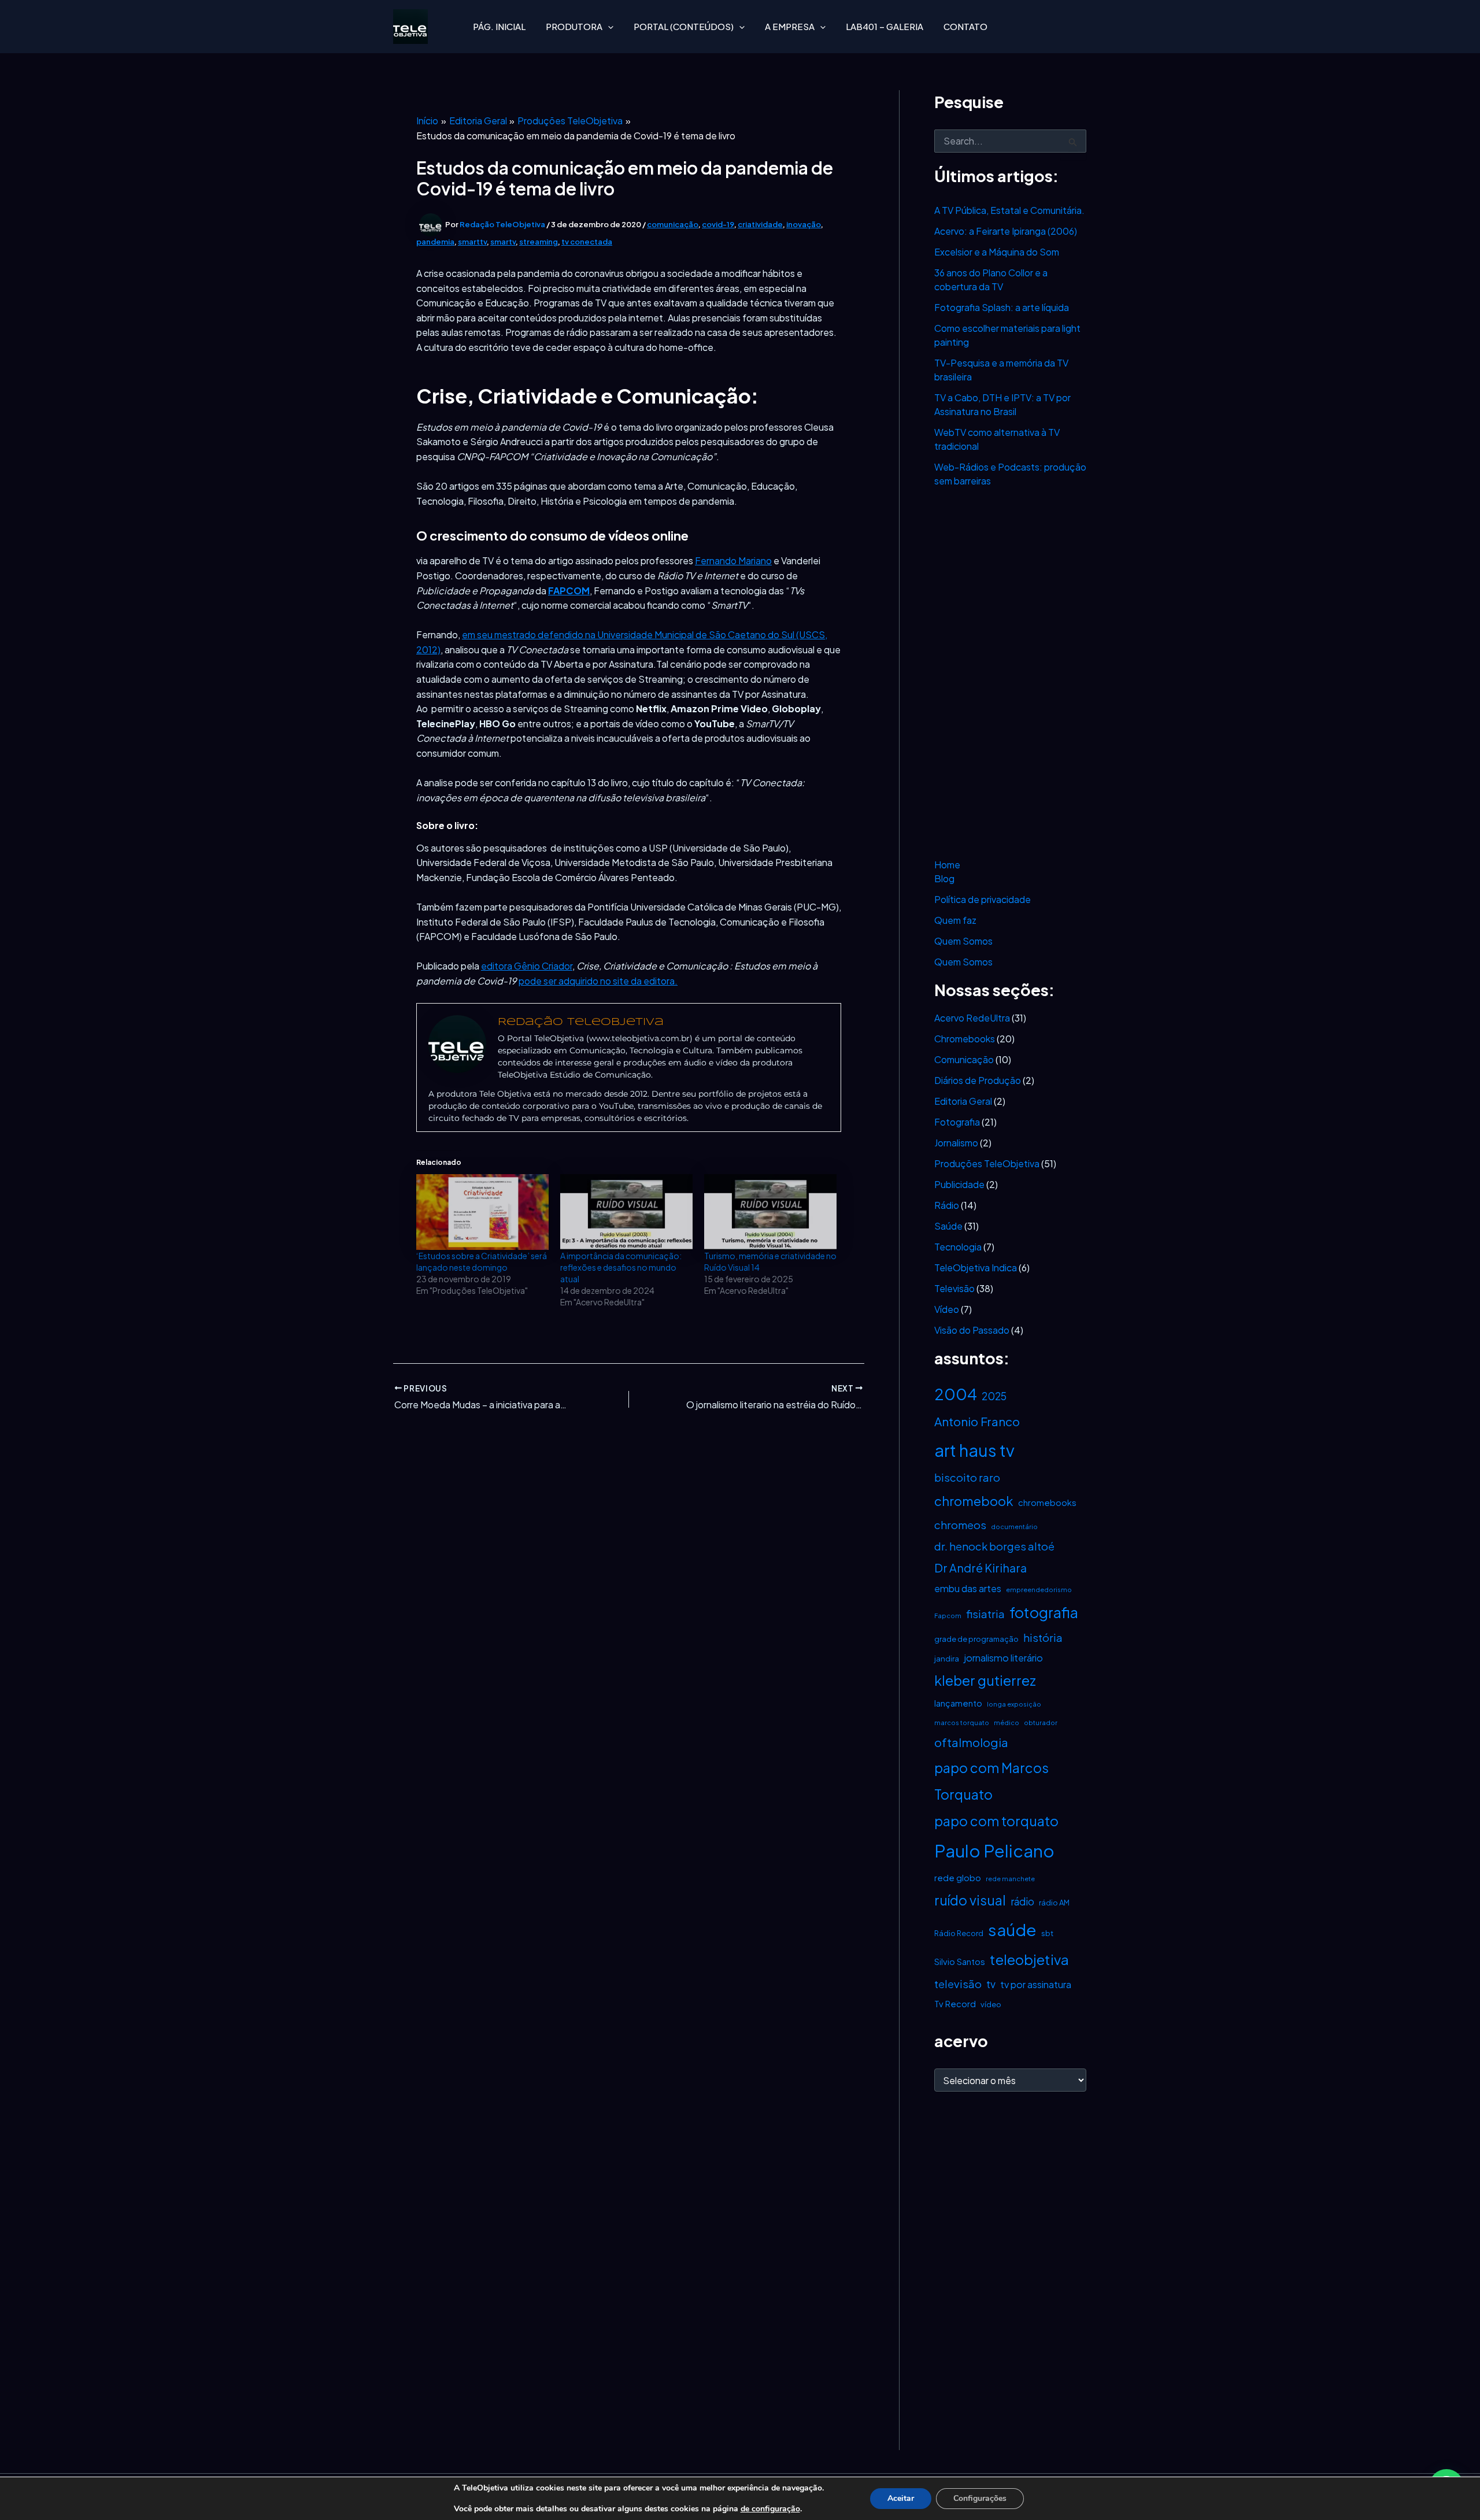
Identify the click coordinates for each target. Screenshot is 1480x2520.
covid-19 (718, 224)
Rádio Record (959, 1933)
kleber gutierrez (985, 1680)
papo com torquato (996, 1821)
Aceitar (901, 2498)
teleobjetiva (1029, 1959)
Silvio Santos (960, 1962)
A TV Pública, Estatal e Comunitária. (1009, 210)
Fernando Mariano (733, 560)
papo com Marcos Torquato (991, 1781)
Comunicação (964, 1059)
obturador (1041, 1722)
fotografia (1044, 1612)
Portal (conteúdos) (684, 26)
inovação (804, 224)
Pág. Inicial (499, 26)
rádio (1022, 1901)
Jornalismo (956, 1143)
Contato (965, 26)
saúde (1012, 1929)
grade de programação (976, 1639)
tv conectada (587, 242)
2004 (956, 1394)
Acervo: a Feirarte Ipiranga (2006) (1006, 231)
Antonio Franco (977, 1422)
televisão (958, 1984)
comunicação (673, 224)
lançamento (958, 1703)
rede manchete (1010, 1879)
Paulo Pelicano (994, 1851)
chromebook (974, 1501)
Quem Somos (963, 941)
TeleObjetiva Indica (976, 1268)
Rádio (947, 1205)
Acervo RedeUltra (972, 1018)
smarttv (472, 242)
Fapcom (948, 1616)
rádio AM (1054, 1903)
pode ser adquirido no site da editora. (598, 981)
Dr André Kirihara (980, 1568)
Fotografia (957, 1122)
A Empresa (790, 26)
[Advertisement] (1010, 673)
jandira (947, 1659)
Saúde (948, 1226)
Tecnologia (958, 1247)
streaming (539, 242)
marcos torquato (962, 1722)
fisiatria (985, 1614)
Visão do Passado (972, 1330)
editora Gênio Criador (527, 966)
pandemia (435, 242)
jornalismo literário (1003, 1658)
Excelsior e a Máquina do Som (997, 252)
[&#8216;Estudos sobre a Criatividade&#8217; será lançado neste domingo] (482, 1212)
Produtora (574, 26)
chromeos (960, 1525)
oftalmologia (971, 1742)
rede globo (958, 1878)
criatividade (760, 224)
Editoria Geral (963, 1101)
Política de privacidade (983, 899)
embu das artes (968, 1588)
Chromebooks (965, 1039)
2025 (994, 1396)
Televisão (954, 1288)
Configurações (980, 2498)
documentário (1014, 1527)
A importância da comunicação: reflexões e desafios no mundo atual (621, 1267)
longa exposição (1014, 1704)
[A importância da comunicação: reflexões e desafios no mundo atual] (626, 1212)
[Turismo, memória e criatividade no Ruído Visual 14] (770, 1212)
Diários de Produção (978, 1080)
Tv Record (955, 2004)
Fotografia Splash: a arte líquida (1002, 307)
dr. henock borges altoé (994, 1546)
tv (991, 1984)
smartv (503, 242)
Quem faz (955, 920)
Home (947, 865)
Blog (944, 878)
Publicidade (959, 1184)
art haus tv (974, 1450)
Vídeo (947, 1309)
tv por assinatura (1036, 1984)
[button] (608, 27)
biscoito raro (967, 1477)
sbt (1047, 1933)
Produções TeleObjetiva (987, 1163)
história (1043, 1638)
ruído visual (970, 1900)
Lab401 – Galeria (885, 26)
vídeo (991, 2004)
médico (1007, 1722)
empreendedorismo (1039, 1590)
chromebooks (1047, 1503)
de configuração (770, 2509)
